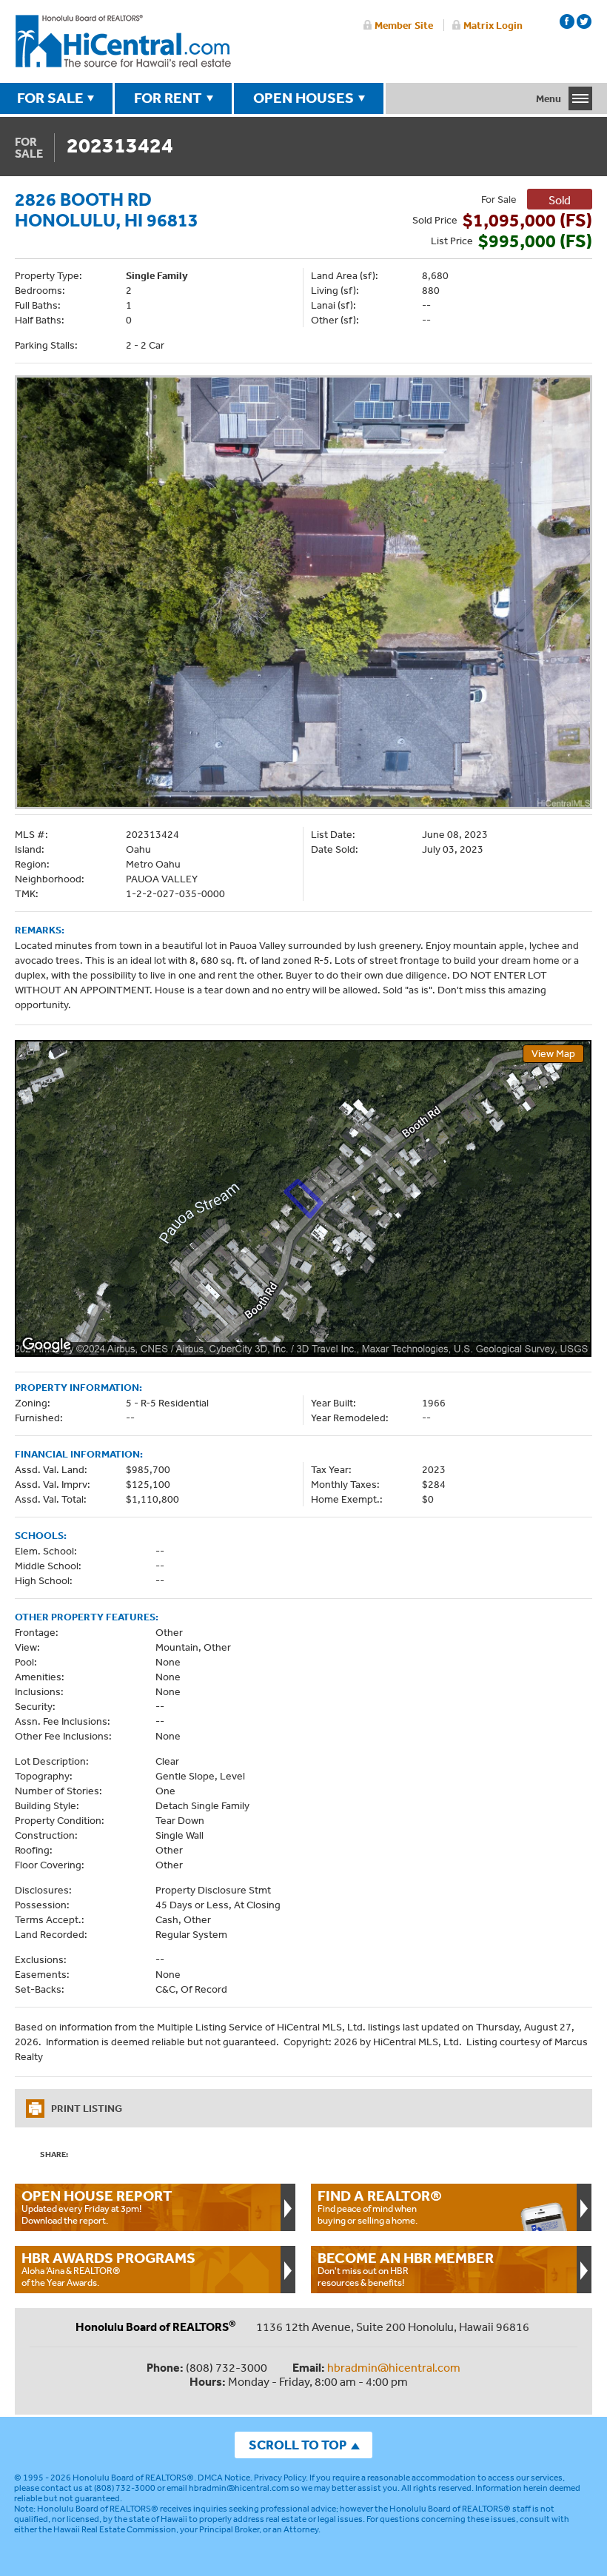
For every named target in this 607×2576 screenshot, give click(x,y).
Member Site (404, 25)
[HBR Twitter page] (584, 21)
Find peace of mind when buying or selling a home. (380, 2207)
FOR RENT (168, 98)
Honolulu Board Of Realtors (123, 41)
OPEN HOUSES (303, 98)
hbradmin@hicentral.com (394, 2367)
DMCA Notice (224, 2478)
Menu (549, 98)
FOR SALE (50, 98)
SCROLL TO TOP (298, 2445)
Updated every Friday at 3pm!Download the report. (97, 2207)
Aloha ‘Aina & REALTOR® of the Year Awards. (108, 2269)
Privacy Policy (280, 2478)
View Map (553, 1053)
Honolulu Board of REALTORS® (133, 2478)
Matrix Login (493, 25)
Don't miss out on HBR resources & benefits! (406, 2269)
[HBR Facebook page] (567, 21)
